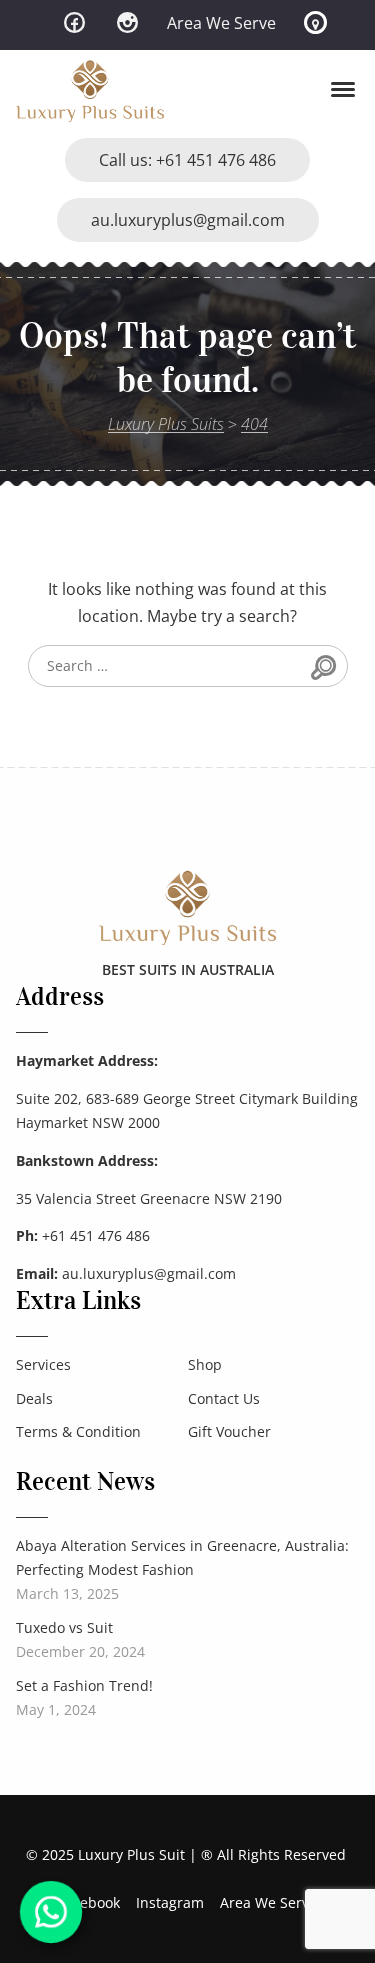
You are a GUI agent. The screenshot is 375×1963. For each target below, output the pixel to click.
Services (43, 1364)
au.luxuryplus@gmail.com (188, 220)
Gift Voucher (229, 1431)
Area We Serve (221, 23)
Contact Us (224, 1398)
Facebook (89, 1902)
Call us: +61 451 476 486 (187, 160)
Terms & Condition (78, 1431)
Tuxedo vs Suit (64, 1627)
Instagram (170, 1902)
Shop (205, 1364)
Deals (34, 1398)
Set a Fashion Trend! (84, 1685)
